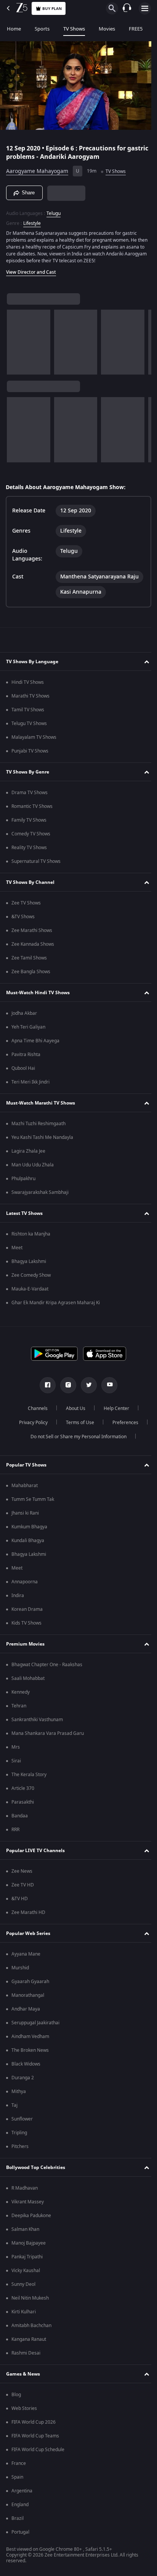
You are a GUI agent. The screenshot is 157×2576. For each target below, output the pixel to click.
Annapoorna (25, 1582)
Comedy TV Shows (31, 834)
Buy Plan (52, 9)
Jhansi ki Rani (25, 1513)
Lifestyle (32, 220)
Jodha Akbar (24, 1013)
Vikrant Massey (28, 2202)
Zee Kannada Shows (33, 944)
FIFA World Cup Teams (35, 2436)
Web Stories (24, 2408)
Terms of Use (77, 1423)
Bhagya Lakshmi (29, 1261)
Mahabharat (25, 1486)
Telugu (54, 210)
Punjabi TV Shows (30, 751)
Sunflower (22, 2119)
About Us (73, 1408)
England (20, 2505)
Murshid (20, 1968)
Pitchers (20, 2146)
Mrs (16, 1747)
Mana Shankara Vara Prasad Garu (48, 1733)
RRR (15, 1830)
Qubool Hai (23, 1068)
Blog (16, 2395)
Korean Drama (27, 1609)
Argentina (22, 2491)
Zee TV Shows (26, 903)
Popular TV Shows (26, 1465)
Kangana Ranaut (29, 2339)
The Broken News (30, 2050)
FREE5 (136, 29)
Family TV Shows (29, 820)
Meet (17, 1248)
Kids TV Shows (26, 1623)
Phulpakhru (23, 1179)
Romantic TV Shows (32, 806)
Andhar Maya (26, 2009)
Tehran (19, 1706)
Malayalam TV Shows (34, 737)
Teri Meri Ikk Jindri (30, 1082)
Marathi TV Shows (30, 696)
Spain (17, 2477)
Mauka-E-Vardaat (30, 1289)
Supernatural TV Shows (36, 861)
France (19, 2463)
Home (14, 29)
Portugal (20, 2532)
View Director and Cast (31, 269)
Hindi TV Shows (28, 682)
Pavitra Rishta (26, 1055)
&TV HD (20, 1899)
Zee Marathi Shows (32, 930)
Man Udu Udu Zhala (33, 1165)
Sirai (16, 1761)
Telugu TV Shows (29, 724)
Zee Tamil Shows (29, 958)
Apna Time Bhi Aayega (35, 1041)
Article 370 (23, 1788)
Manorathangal (28, 1995)
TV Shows (74, 29)
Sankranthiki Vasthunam (37, 1720)
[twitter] (86, 1385)
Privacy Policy (30, 1423)
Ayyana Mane (26, 1954)
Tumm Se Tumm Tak (33, 1499)
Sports (42, 29)
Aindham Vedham (30, 2037)
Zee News (22, 1871)
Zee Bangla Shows (31, 972)
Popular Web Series (28, 1933)
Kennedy (21, 1692)
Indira (18, 1596)
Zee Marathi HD (28, 1912)
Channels (35, 1408)
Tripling (19, 2133)
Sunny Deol (23, 2284)
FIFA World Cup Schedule (38, 2450)
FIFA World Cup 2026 (34, 2422)
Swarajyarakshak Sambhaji (40, 1192)
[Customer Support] (127, 8)
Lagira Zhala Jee (28, 1151)
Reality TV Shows (29, 848)
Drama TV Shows (30, 793)
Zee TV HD (23, 1885)
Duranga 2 (23, 2078)
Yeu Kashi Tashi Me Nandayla (42, 1137)
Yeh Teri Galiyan (28, 1027)
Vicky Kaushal (26, 2271)
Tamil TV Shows (28, 710)
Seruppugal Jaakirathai (35, 2023)
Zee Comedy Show (31, 1275)
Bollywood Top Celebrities (36, 2167)
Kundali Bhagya (28, 1541)
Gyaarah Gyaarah (30, 1982)
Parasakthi (23, 1802)
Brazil (18, 2518)
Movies (107, 29)
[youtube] (107, 1385)
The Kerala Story (29, 1775)
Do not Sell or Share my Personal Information (76, 1437)
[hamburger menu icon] (145, 8)
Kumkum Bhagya (29, 1527)
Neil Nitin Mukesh (30, 2298)
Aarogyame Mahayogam (37, 168)
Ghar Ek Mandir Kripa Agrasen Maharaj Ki (56, 1303)
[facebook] (45, 1385)
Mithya (19, 2091)
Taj (14, 2105)
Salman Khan (25, 2229)
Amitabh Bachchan (31, 2326)
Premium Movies (25, 1644)
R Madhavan (25, 2188)
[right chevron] (15, 339)
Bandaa (20, 1816)
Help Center (114, 1408)
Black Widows (26, 2064)
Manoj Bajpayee (29, 2243)
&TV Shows (23, 917)
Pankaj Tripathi (27, 2257)
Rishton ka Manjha (31, 1234)
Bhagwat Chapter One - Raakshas (47, 1665)
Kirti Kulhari (24, 2312)
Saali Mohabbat (28, 1678)
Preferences (122, 1423)
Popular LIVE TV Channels (35, 1851)
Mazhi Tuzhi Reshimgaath (38, 1124)
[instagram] (66, 1385)
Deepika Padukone (31, 2216)
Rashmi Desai (26, 2353)
